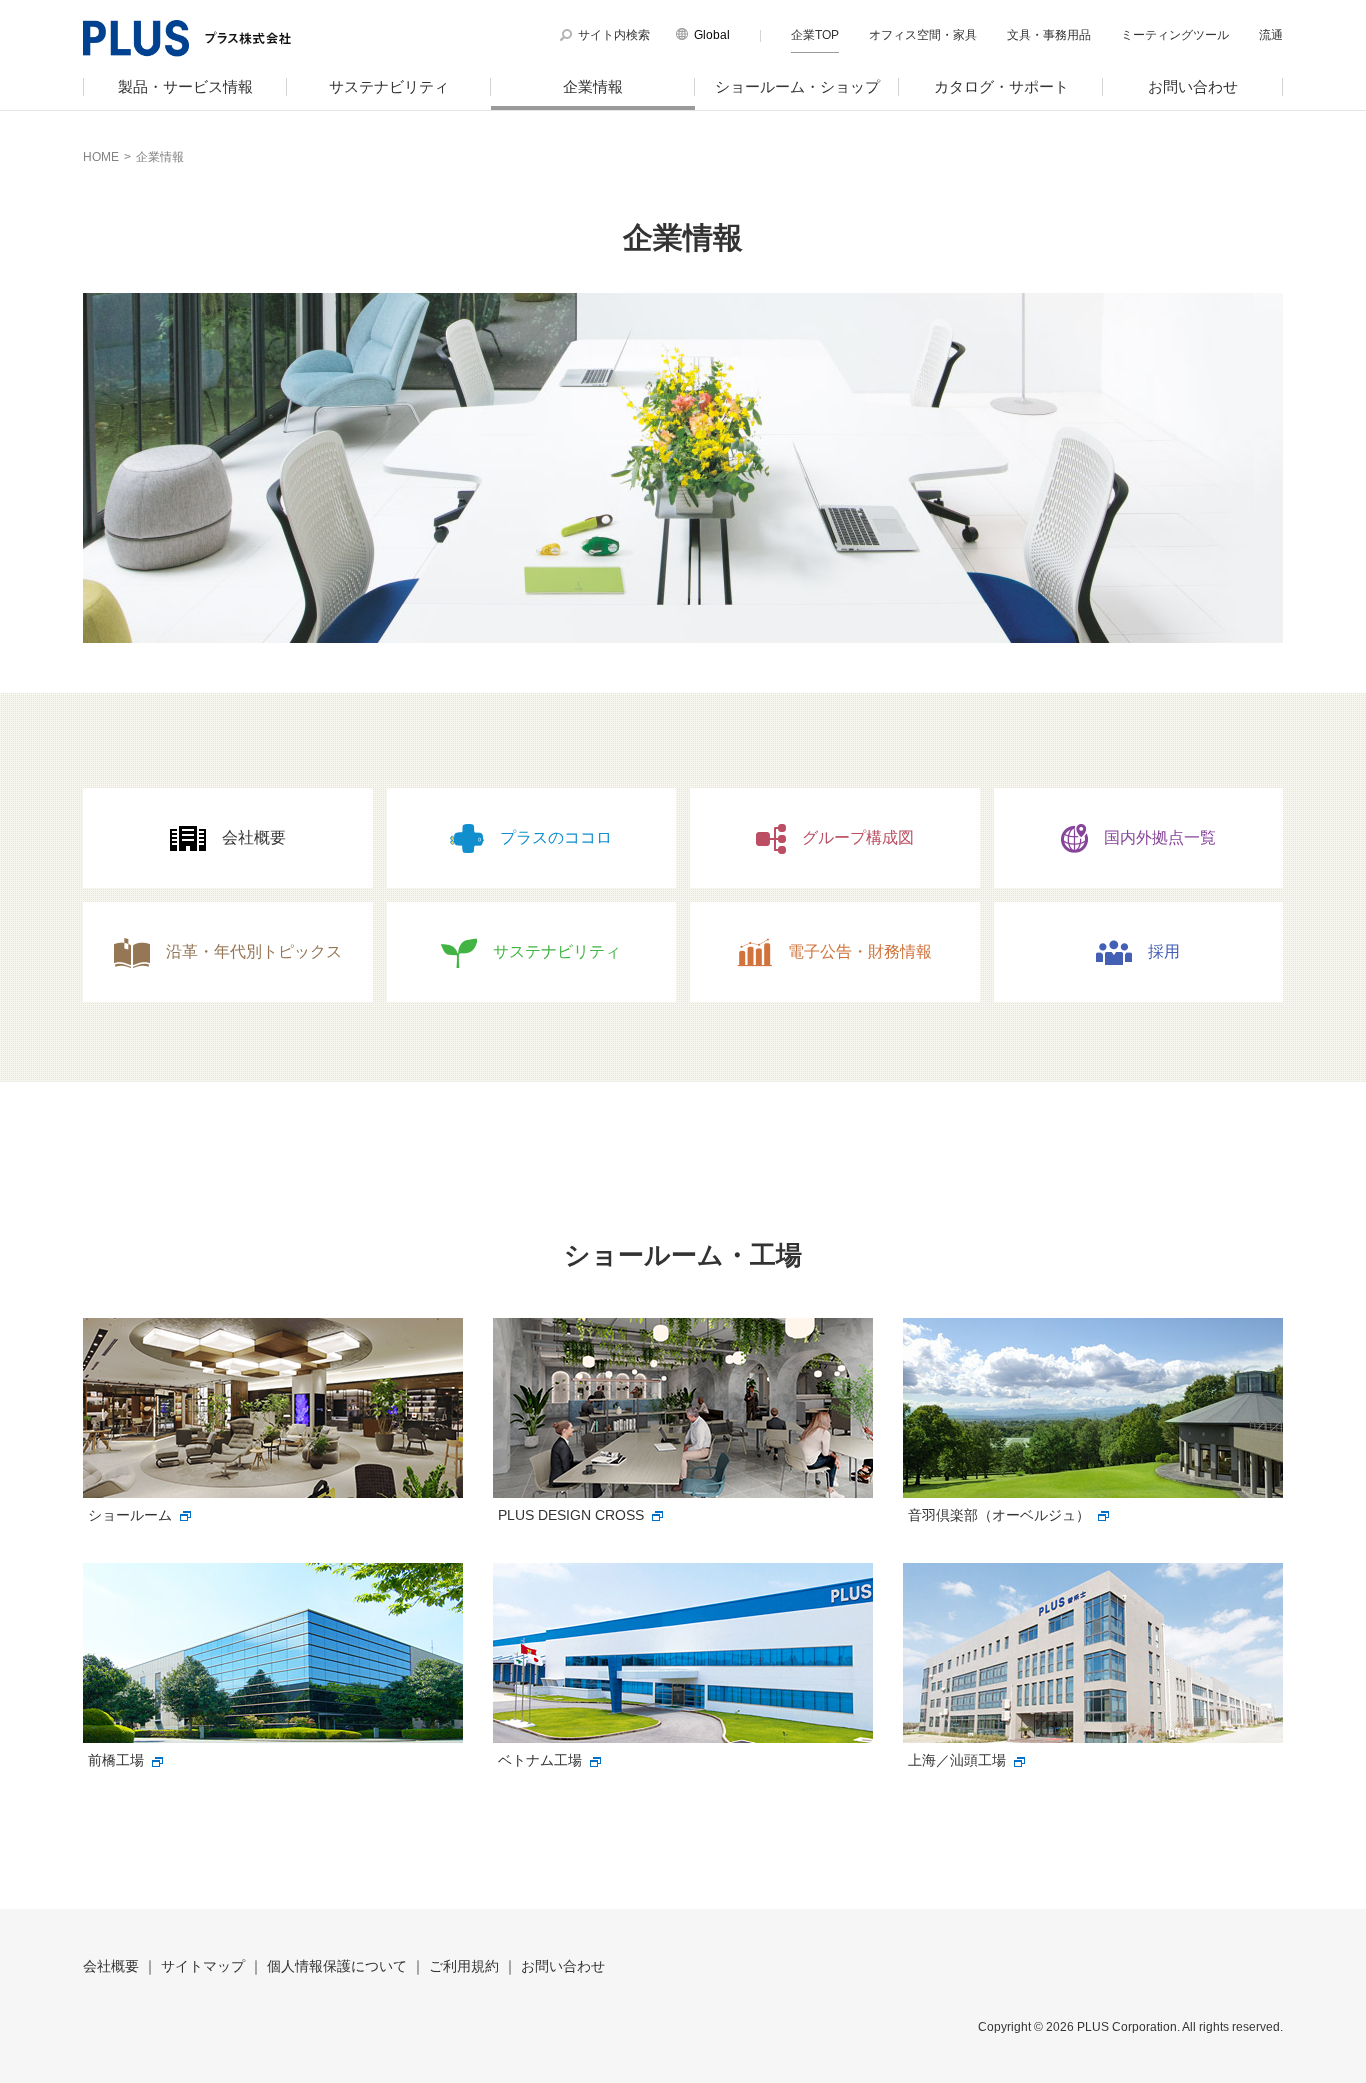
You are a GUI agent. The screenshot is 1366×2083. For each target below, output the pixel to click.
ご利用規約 (464, 1966)
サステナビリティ (389, 86)
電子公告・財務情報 (860, 951)
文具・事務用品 (1049, 35)
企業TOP (815, 35)
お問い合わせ (1193, 86)
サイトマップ (203, 1966)
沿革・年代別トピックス (254, 951)
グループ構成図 (858, 837)
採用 (1164, 951)
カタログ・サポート (1001, 86)
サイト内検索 (614, 35)
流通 (1271, 35)
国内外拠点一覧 (1160, 837)
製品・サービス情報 (185, 86)
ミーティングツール (1175, 35)
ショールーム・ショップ (797, 86)
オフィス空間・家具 (923, 35)
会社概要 (254, 837)
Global (712, 35)
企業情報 (593, 86)
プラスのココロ (556, 837)
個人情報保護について (337, 1966)
